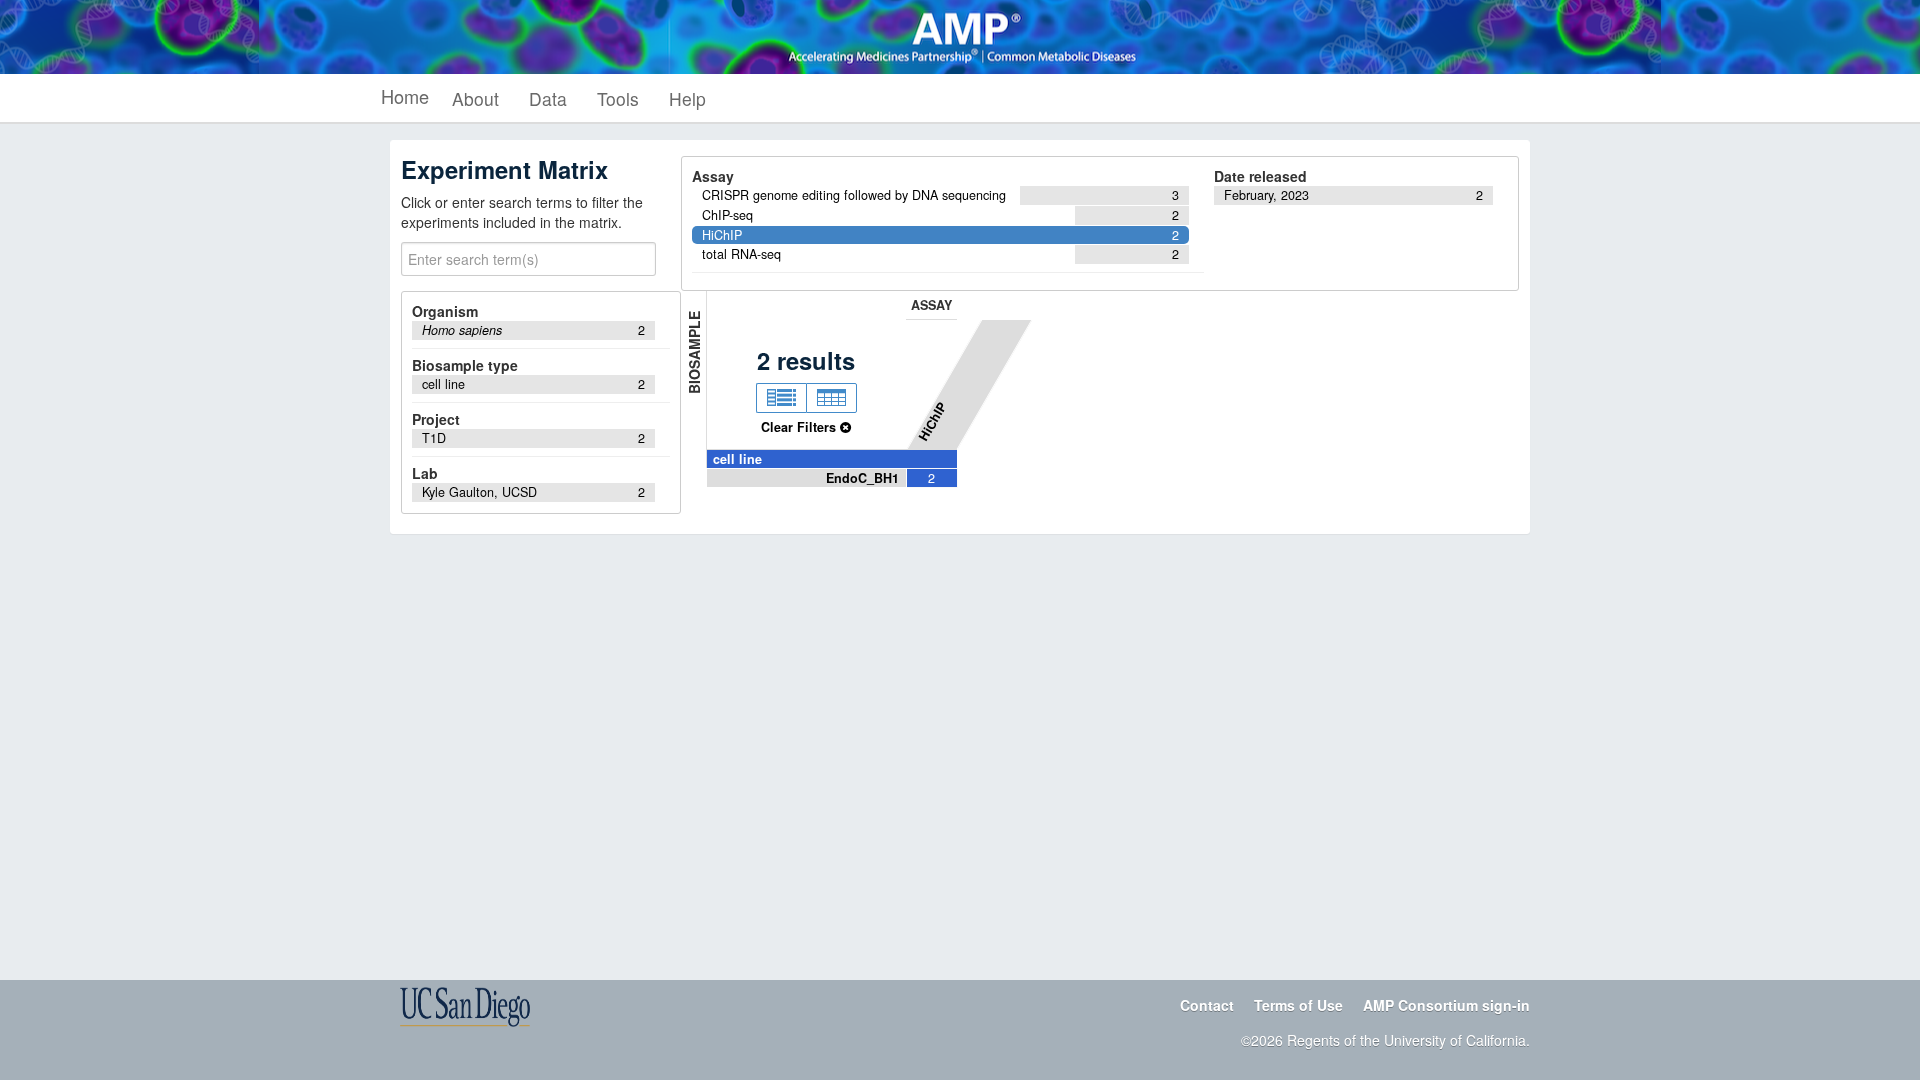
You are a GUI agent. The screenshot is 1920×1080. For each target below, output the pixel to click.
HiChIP (932, 421)
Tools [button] (618, 98)
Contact (1207, 1005)
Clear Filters (800, 427)
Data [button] (548, 98)
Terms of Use (1298, 1005)
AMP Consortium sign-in (1446, 1005)
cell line (737, 459)
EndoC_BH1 (862, 478)
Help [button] (687, 98)
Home (405, 96)
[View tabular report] (831, 398)
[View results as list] (781, 398)
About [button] (475, 98)
